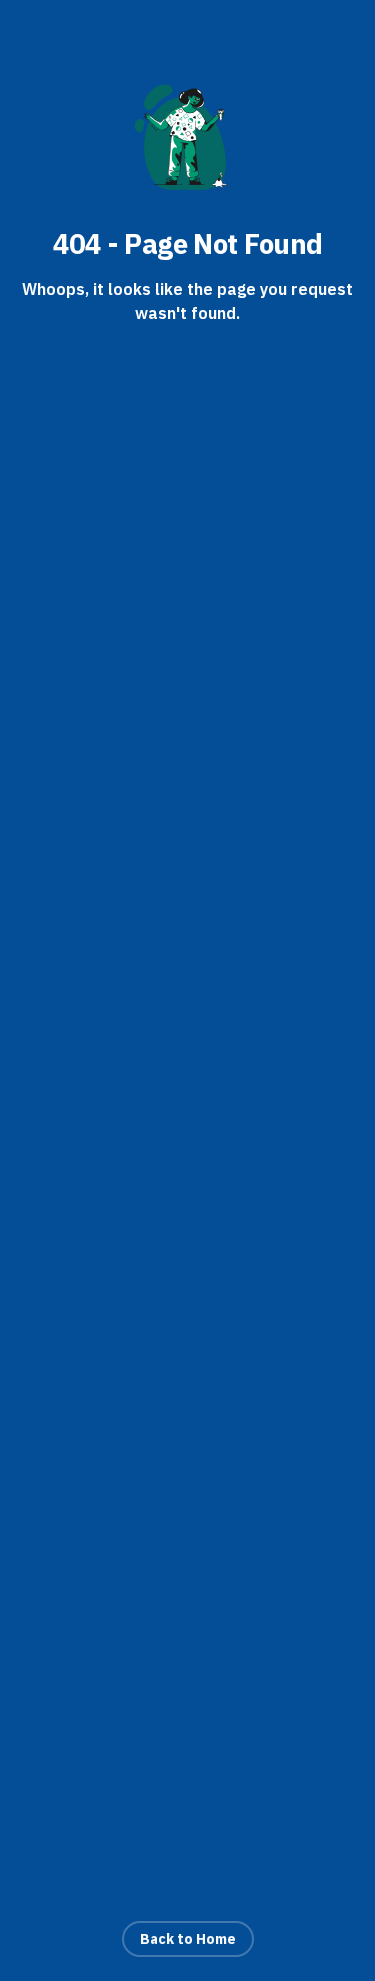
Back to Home (188, 1939)
